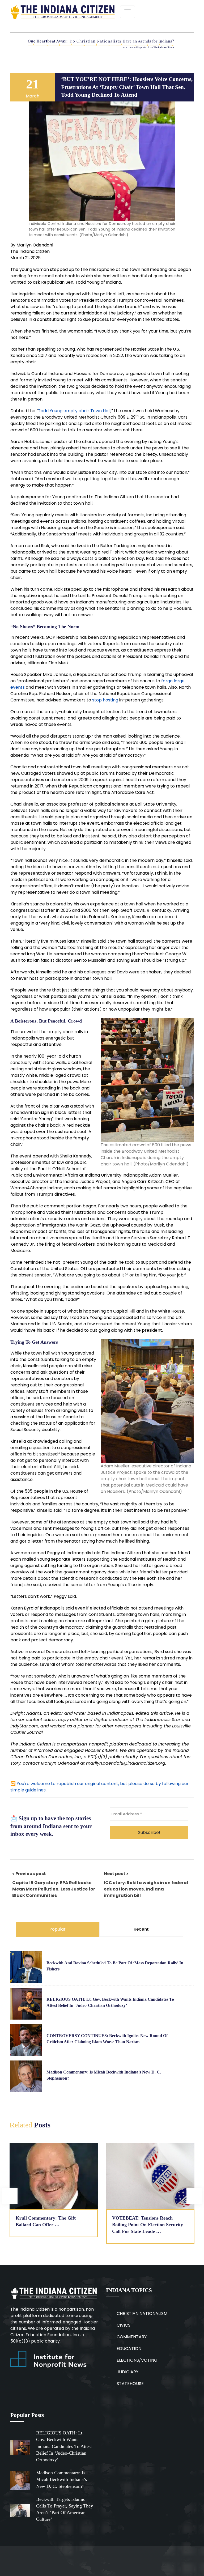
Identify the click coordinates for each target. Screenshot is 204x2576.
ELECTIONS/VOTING (137, 2360)
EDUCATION (129, 2349)
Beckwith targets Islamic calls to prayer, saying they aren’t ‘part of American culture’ (65, 2509)
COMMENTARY (132, 2337)
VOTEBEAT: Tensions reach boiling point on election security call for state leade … (148, 2225)
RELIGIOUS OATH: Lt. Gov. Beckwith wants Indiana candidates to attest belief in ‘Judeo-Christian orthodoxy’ (64, 2446)
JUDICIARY (127, 2372)
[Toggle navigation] (127, 12)
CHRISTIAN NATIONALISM (142, 2313)
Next (194, 2196)
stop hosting (105, 700)
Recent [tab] (141, 1929)
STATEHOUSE (130, 2384)
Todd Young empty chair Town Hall (74, 411)
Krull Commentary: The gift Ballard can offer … (46, 2221)
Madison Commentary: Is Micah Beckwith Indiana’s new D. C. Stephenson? (61, 2479)
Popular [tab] (58, 1929)
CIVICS (124, 2325)
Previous (10, 2196)
